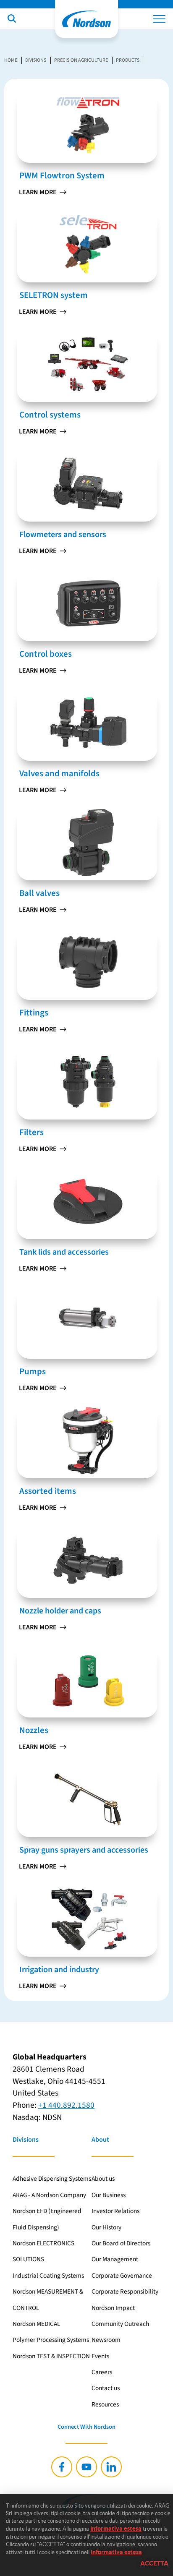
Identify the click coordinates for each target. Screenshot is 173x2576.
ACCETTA (154, 2563)
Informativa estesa (116, 2529)
